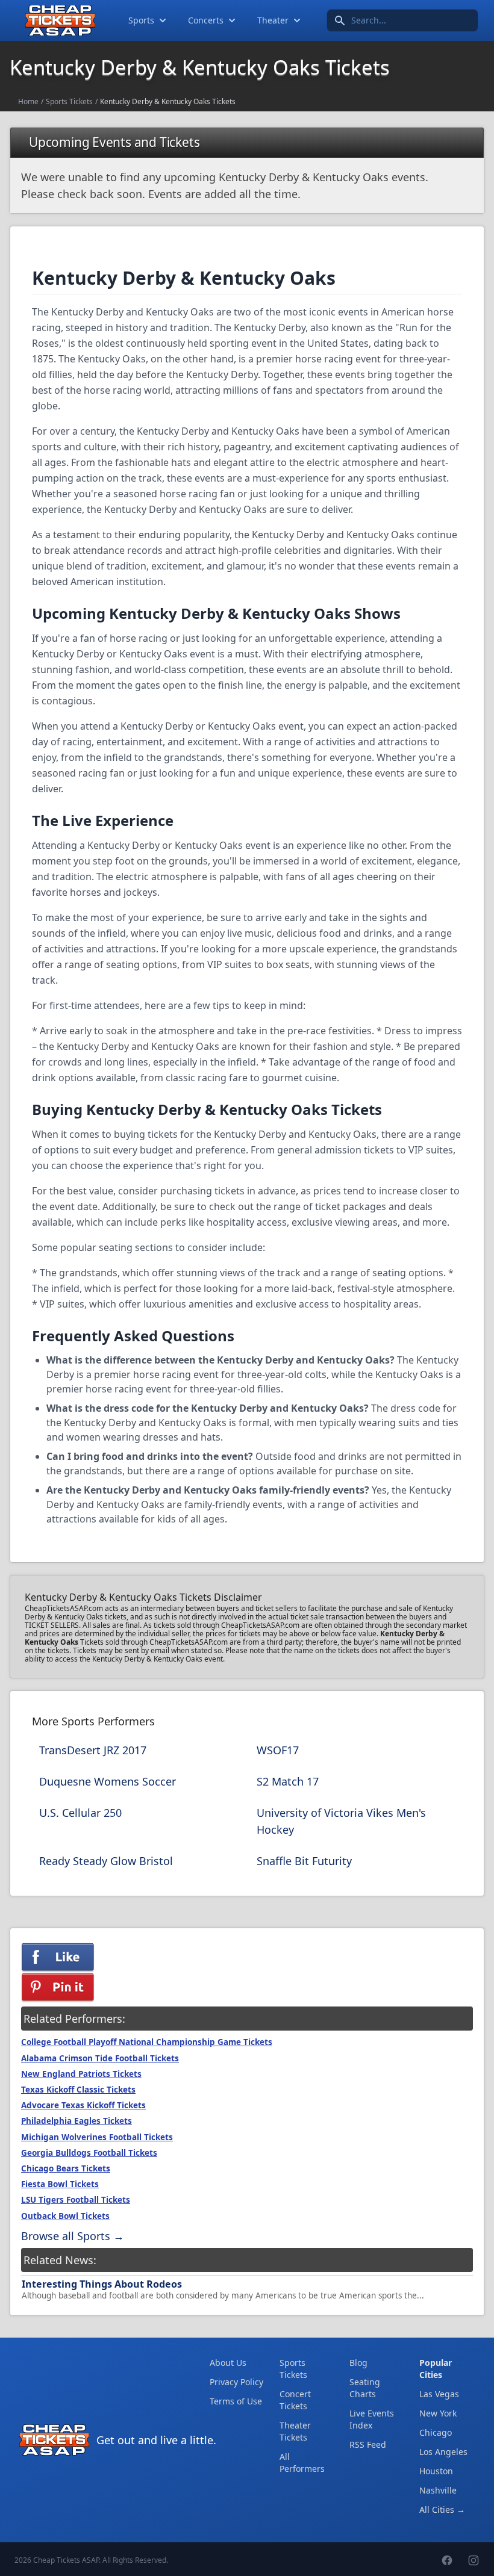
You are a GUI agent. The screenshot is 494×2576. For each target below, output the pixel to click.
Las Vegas (439, 2394)
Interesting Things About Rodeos (102, 2284)
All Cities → (442, 2509)
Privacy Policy (236, 2382)
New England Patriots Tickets (81, 2074)
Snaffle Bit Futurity (304, 1861)
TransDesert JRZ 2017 (93, 1750)
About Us (228, 2363)
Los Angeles (443, 2452)
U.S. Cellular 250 (80, 1813)
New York (438, 2413)
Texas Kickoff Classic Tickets (78, 2090)
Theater (273, 20)
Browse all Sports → (73, 2236)
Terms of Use (236, 2401)
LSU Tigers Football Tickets (76, 2200)
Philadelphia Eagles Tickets (77, 2121)
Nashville (438, 2490)
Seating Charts (365, 2388)
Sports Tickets (69, 101)
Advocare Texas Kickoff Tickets (83, 2105)
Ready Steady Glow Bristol (106, 1861)
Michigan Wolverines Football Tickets (97, 2137)
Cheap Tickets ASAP (66, 2560)
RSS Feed (368, 2444)
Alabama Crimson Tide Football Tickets (100, 2058)
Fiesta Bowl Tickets (60, 2184)
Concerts (206, 20)
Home (28, 101)
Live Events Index (372, 2419)
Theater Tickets (295, 2431)
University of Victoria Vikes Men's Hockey (341, 1821)
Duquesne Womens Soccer (108, 1781)
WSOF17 (278, 1750)
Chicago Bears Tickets (66, 2168)
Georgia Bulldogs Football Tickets (89, 2153)
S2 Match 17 (288, 1781)
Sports (141, 20)
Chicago (436, 2432)
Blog (358, 2363)
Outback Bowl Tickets (65, 2216)
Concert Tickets (295, 2400)
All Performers (302, 2463)
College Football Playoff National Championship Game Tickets (147, 2042)
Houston (436, 2471)
